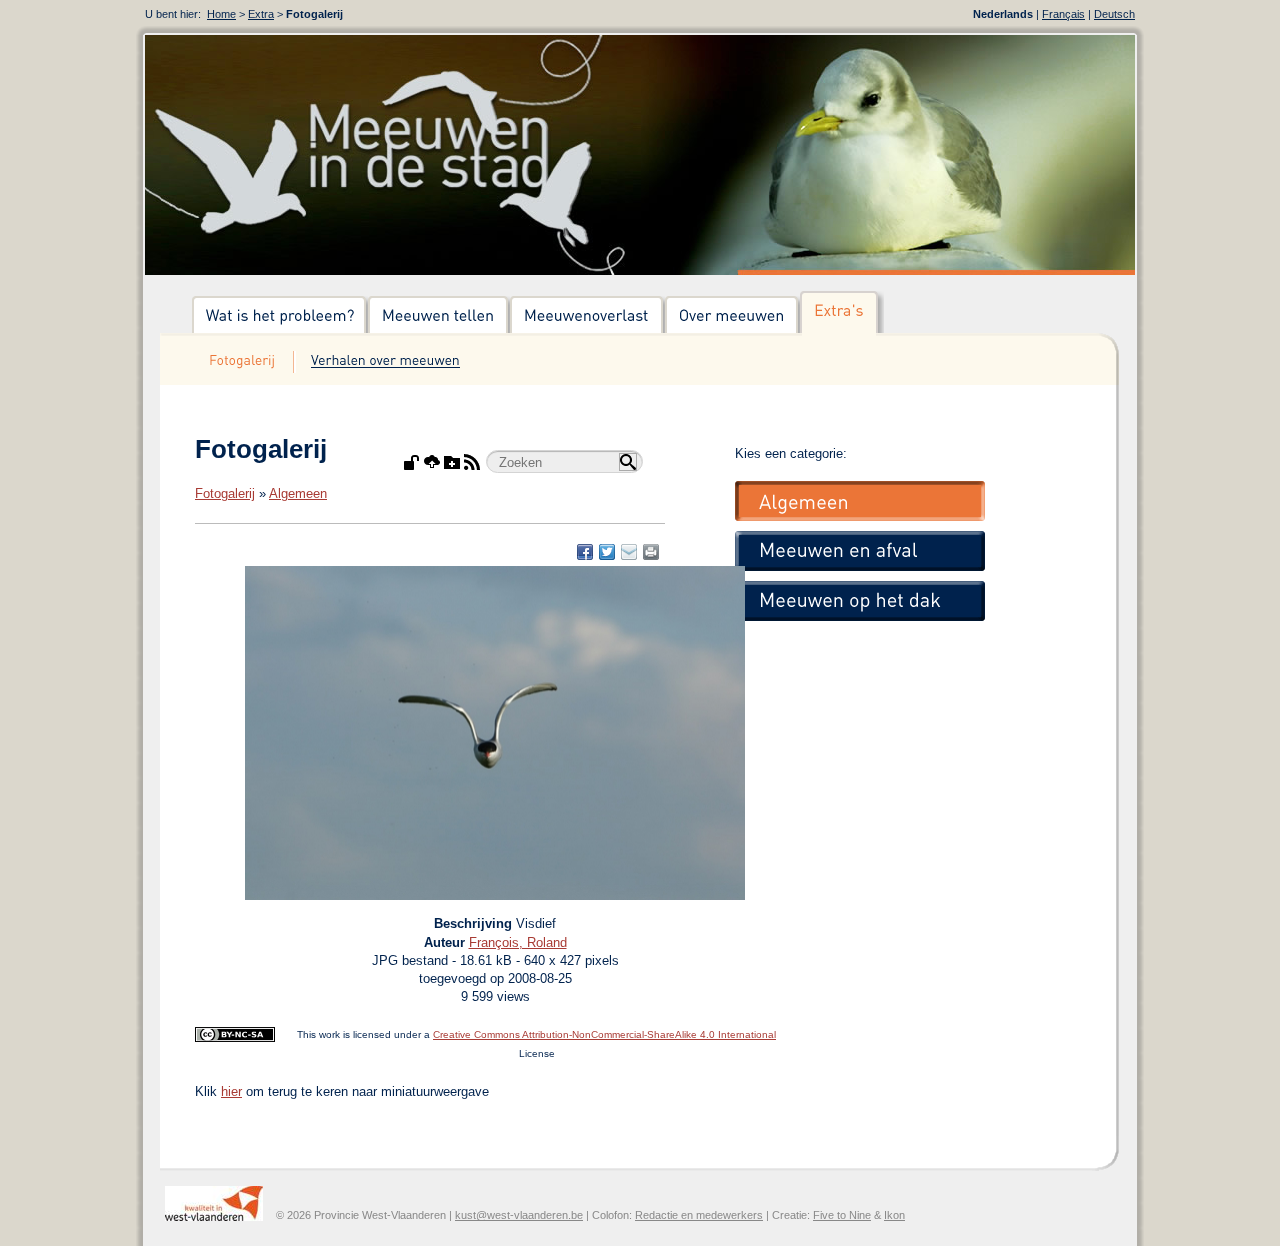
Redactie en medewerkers (699, 1215)
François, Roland (518, 942)
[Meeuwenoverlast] (587, 316)
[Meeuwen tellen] (439, 316)
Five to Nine (842, 1215)
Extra (261, 14)
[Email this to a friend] (651, 552)
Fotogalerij (225, 493)
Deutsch (1114, 14)
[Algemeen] (860, 501)
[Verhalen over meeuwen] (385, 362)
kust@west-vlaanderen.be (519, 1215)
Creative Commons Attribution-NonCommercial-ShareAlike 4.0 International (604, 1034)
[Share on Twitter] (607, 552)
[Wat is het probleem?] (280, 316)
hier (231, 1091)
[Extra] (842, 316)
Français (1063, 14)
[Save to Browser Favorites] (629, 552)
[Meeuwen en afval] (860, 551)
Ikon (894, 1215)
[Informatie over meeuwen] (732, 316)
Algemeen (298, 493)
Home (221, 14)
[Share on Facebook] (585, 552)
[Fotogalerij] (243, 362)
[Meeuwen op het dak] (860, 601)
